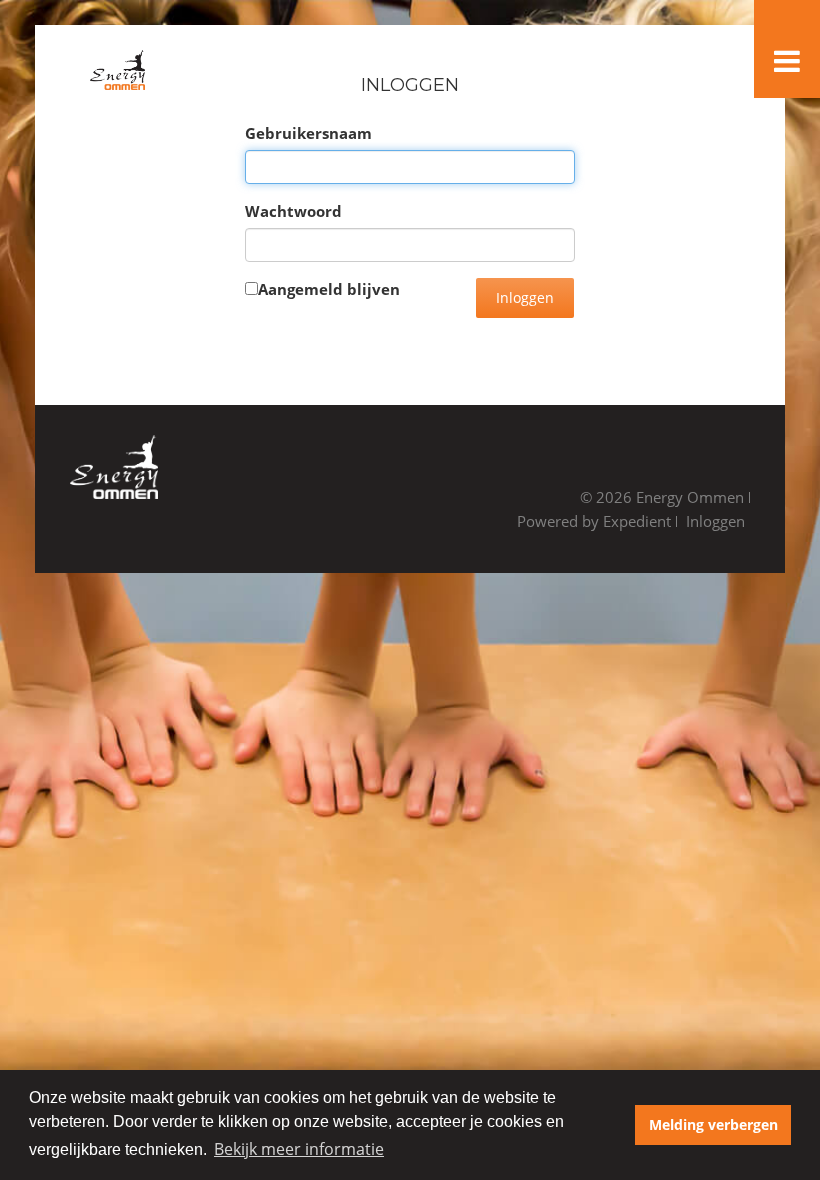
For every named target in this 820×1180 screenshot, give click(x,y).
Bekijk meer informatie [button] (299, 1149)
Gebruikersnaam (308, 133)
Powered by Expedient (594, 521)
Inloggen (525, 297)
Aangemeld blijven (329, 289)
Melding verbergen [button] (713, 1124)
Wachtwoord (293, 211)
